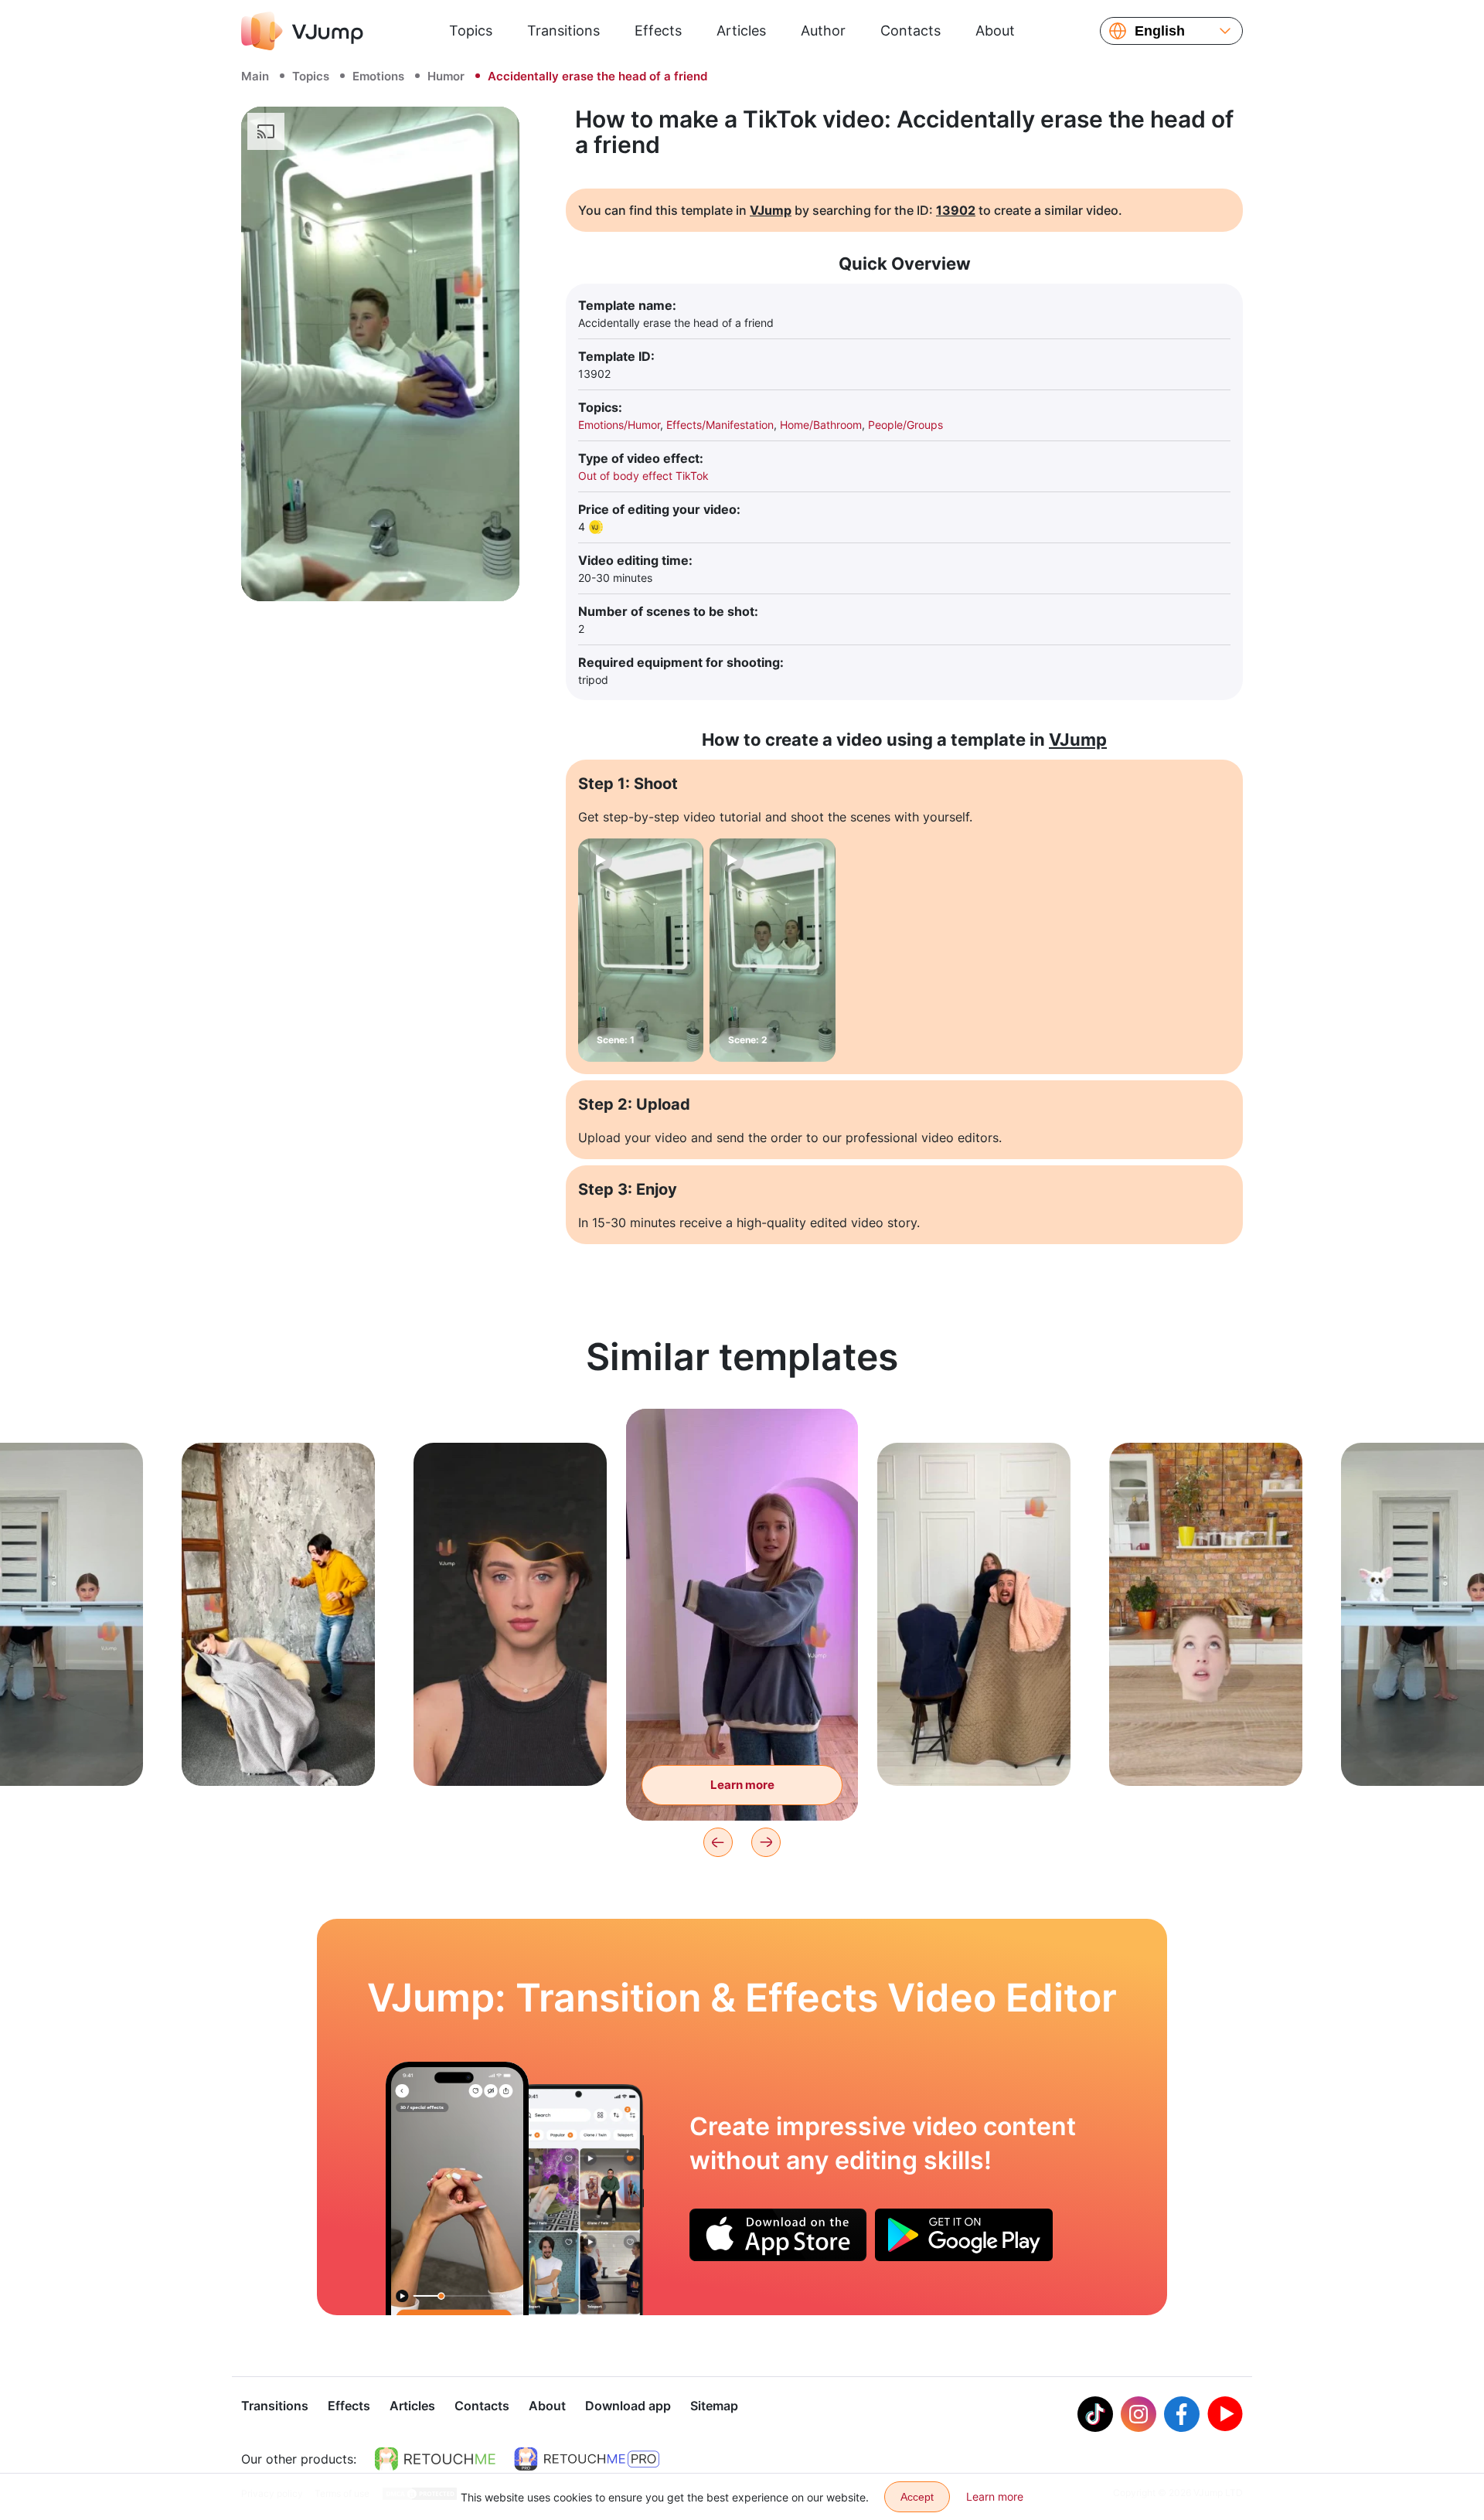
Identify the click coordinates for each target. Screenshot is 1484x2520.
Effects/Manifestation (720, 425)
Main (255, 76)
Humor (446, 76)
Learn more (279, 1750)
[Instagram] (1139, 2414)
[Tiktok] (1095, 2414)
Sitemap (714, 2406)
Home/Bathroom (821, 425)
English (1160, 31)
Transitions (563, 31)
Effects (658, 31)
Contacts (910, 31)
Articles (741, 31)
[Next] (766, 1842)
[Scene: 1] (641, 950)
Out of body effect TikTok (643, 476)
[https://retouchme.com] (435, 2459)
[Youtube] (1225, 2414)
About (995, 31)
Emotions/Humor (619, 425)
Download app (628, 2406)
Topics (471, 31)
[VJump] (302, 31)
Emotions (378, 76)
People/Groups (905, 425)
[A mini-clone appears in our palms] (457, 2188)
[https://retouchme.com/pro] (587, 2459)
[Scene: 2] (772, 950)
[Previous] (718, 1842)
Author (823, 31)
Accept (917, 2497)
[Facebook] (1182, 2414)
